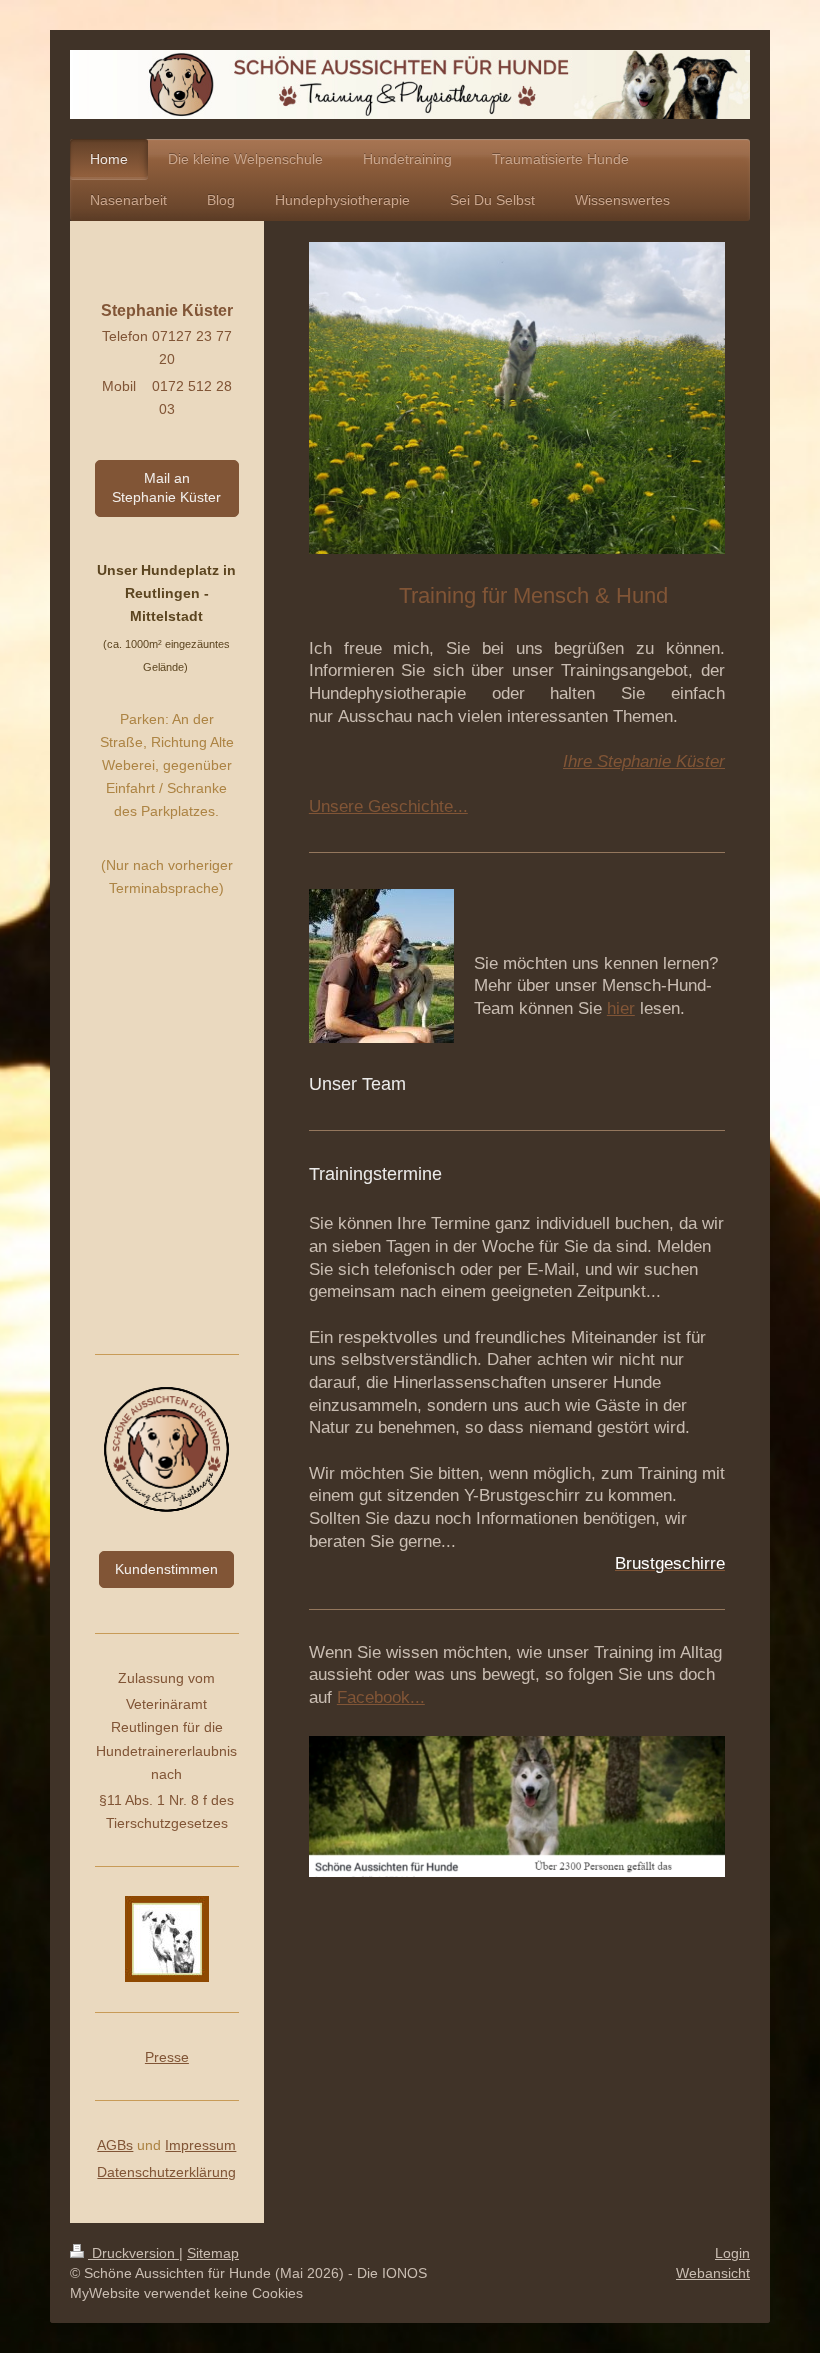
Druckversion (133, 2253)
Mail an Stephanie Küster (166, 487)
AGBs (115, 2145)
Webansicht (713, 2273)
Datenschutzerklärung (166, 2172)
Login (732, 2253)
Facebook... (381, 1697)
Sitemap (213, 2253)
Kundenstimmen (166, 1569)
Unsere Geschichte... (388, 806)
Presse (167, 2057)
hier (621, 1008)
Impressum (200, 2145)
